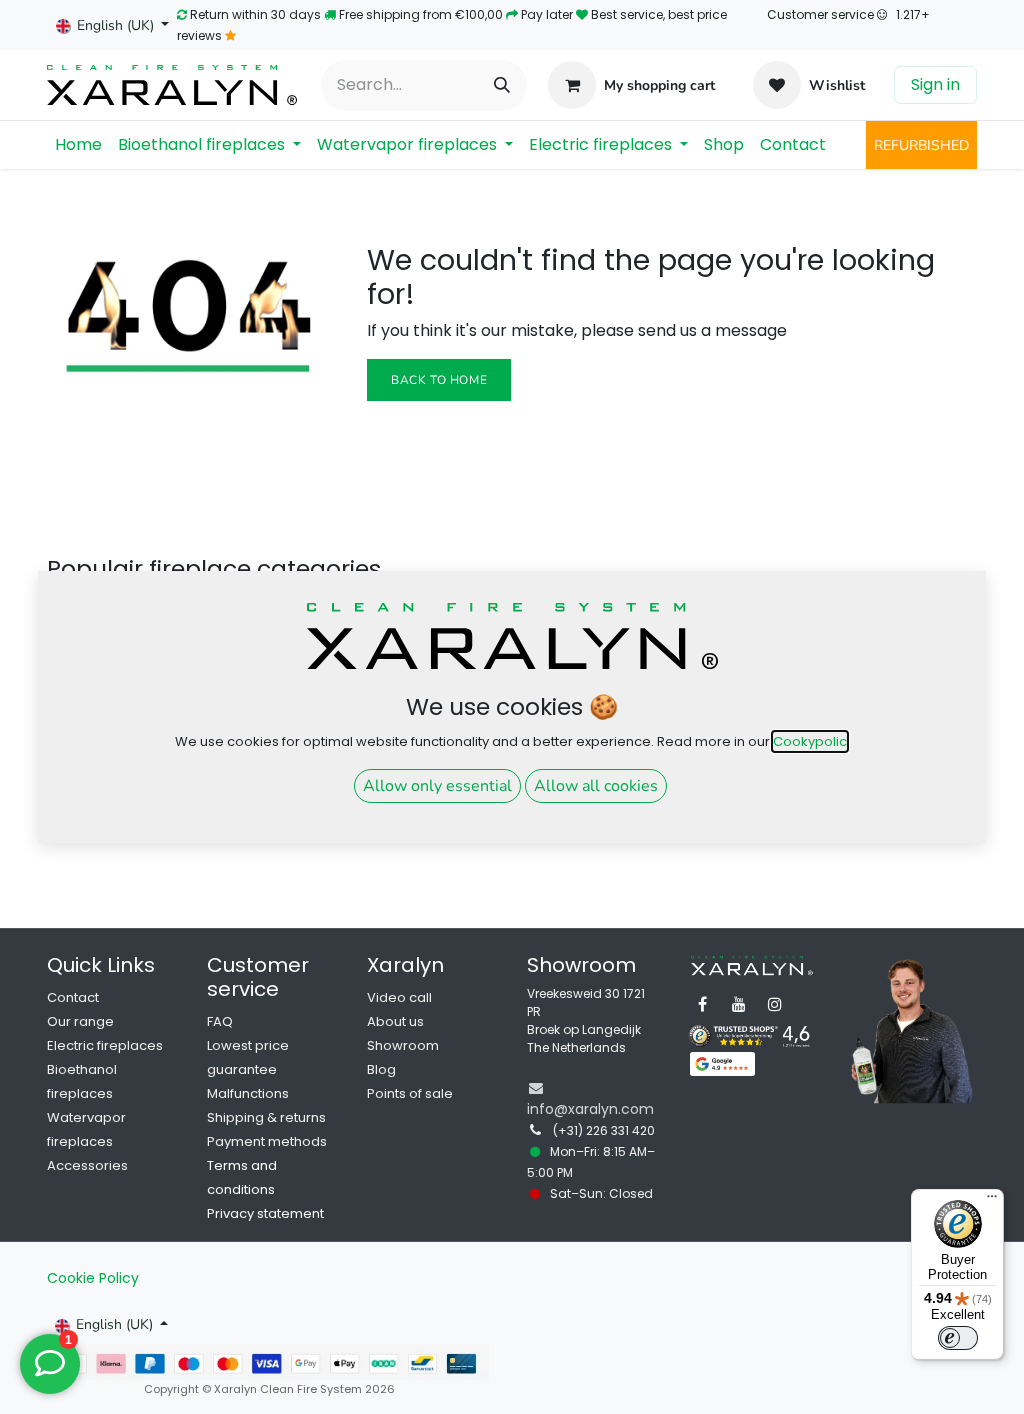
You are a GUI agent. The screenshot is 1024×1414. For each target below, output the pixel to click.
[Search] (502, 85)
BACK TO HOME (439, 380)
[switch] (958, 1338)
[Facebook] (703, 1004)
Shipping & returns (266, 1117)
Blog (381, 1069)
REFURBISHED (921, 145)
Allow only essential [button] (437, 786)
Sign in (935, 84)
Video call (399, 997)
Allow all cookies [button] (596, 786)
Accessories (87, 1165)
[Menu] (992, 1201)
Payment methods (267, 1141)
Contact (73, 997)
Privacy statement (265, 1213)
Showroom (403, 1045)
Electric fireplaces (105, 1045)
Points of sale (410, 1093)
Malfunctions (248, 1093)
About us (395, 1021)
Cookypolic (810, 741)
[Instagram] (775, 1004)
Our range (80, 1021)
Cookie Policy (93, 1278)
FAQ (220, 1021)
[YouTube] (739, 1004)
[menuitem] (78, 145)
